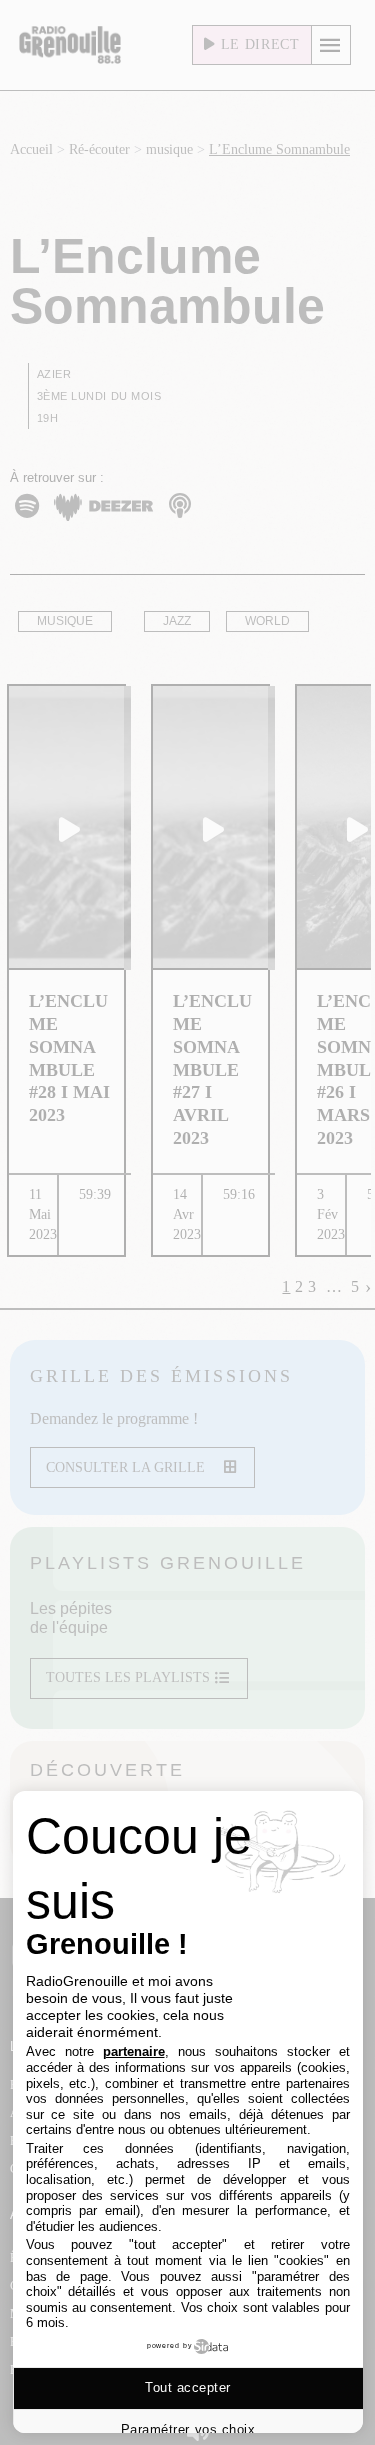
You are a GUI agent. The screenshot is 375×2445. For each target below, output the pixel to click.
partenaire (134, 2051)
